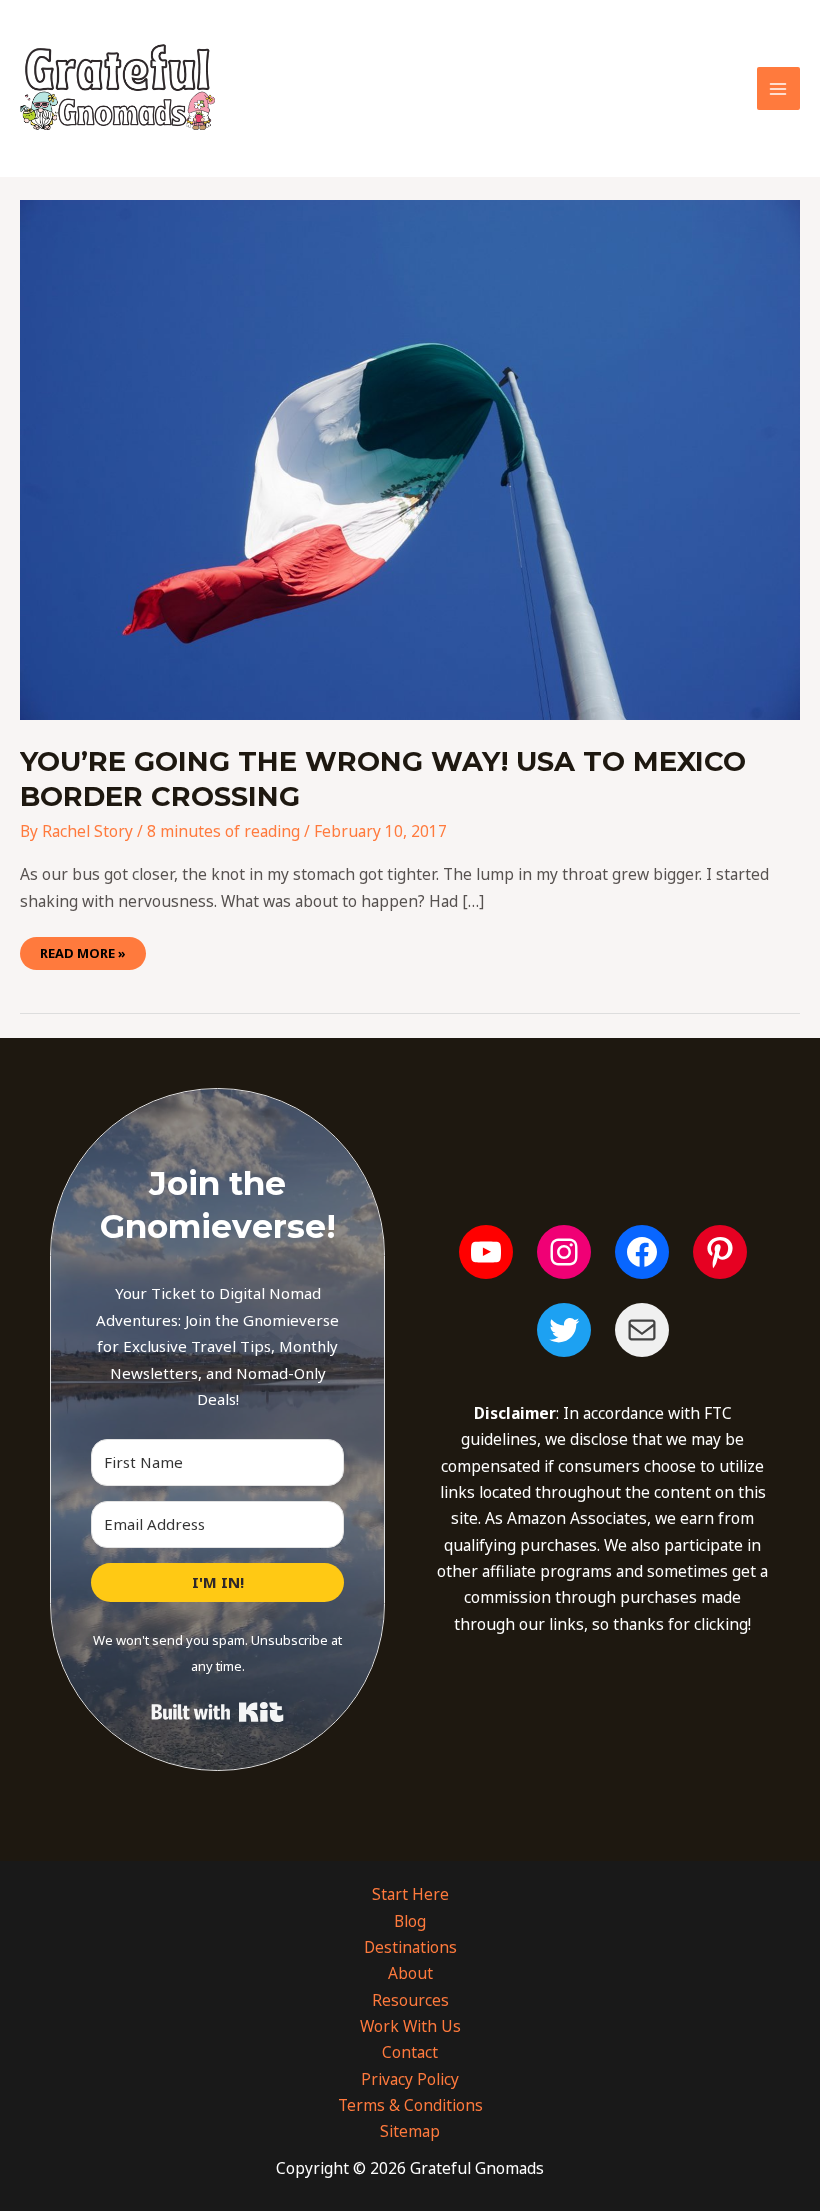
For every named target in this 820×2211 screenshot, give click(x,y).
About (410, 1973)
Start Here (410, 1894)
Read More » (82, 949)
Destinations (410, 1947)
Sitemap (410, 2131)
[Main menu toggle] (778, 88)
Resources (410, 2000)
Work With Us (410, 2026)
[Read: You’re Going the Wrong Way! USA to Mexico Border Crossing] (410, 459)
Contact (410, 2052)
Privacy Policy (410, 2079)
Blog (410, 1921)
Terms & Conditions (410, 2105)
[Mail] (642, 1330)
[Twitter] (564, 1330)
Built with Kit (217, 1712)
